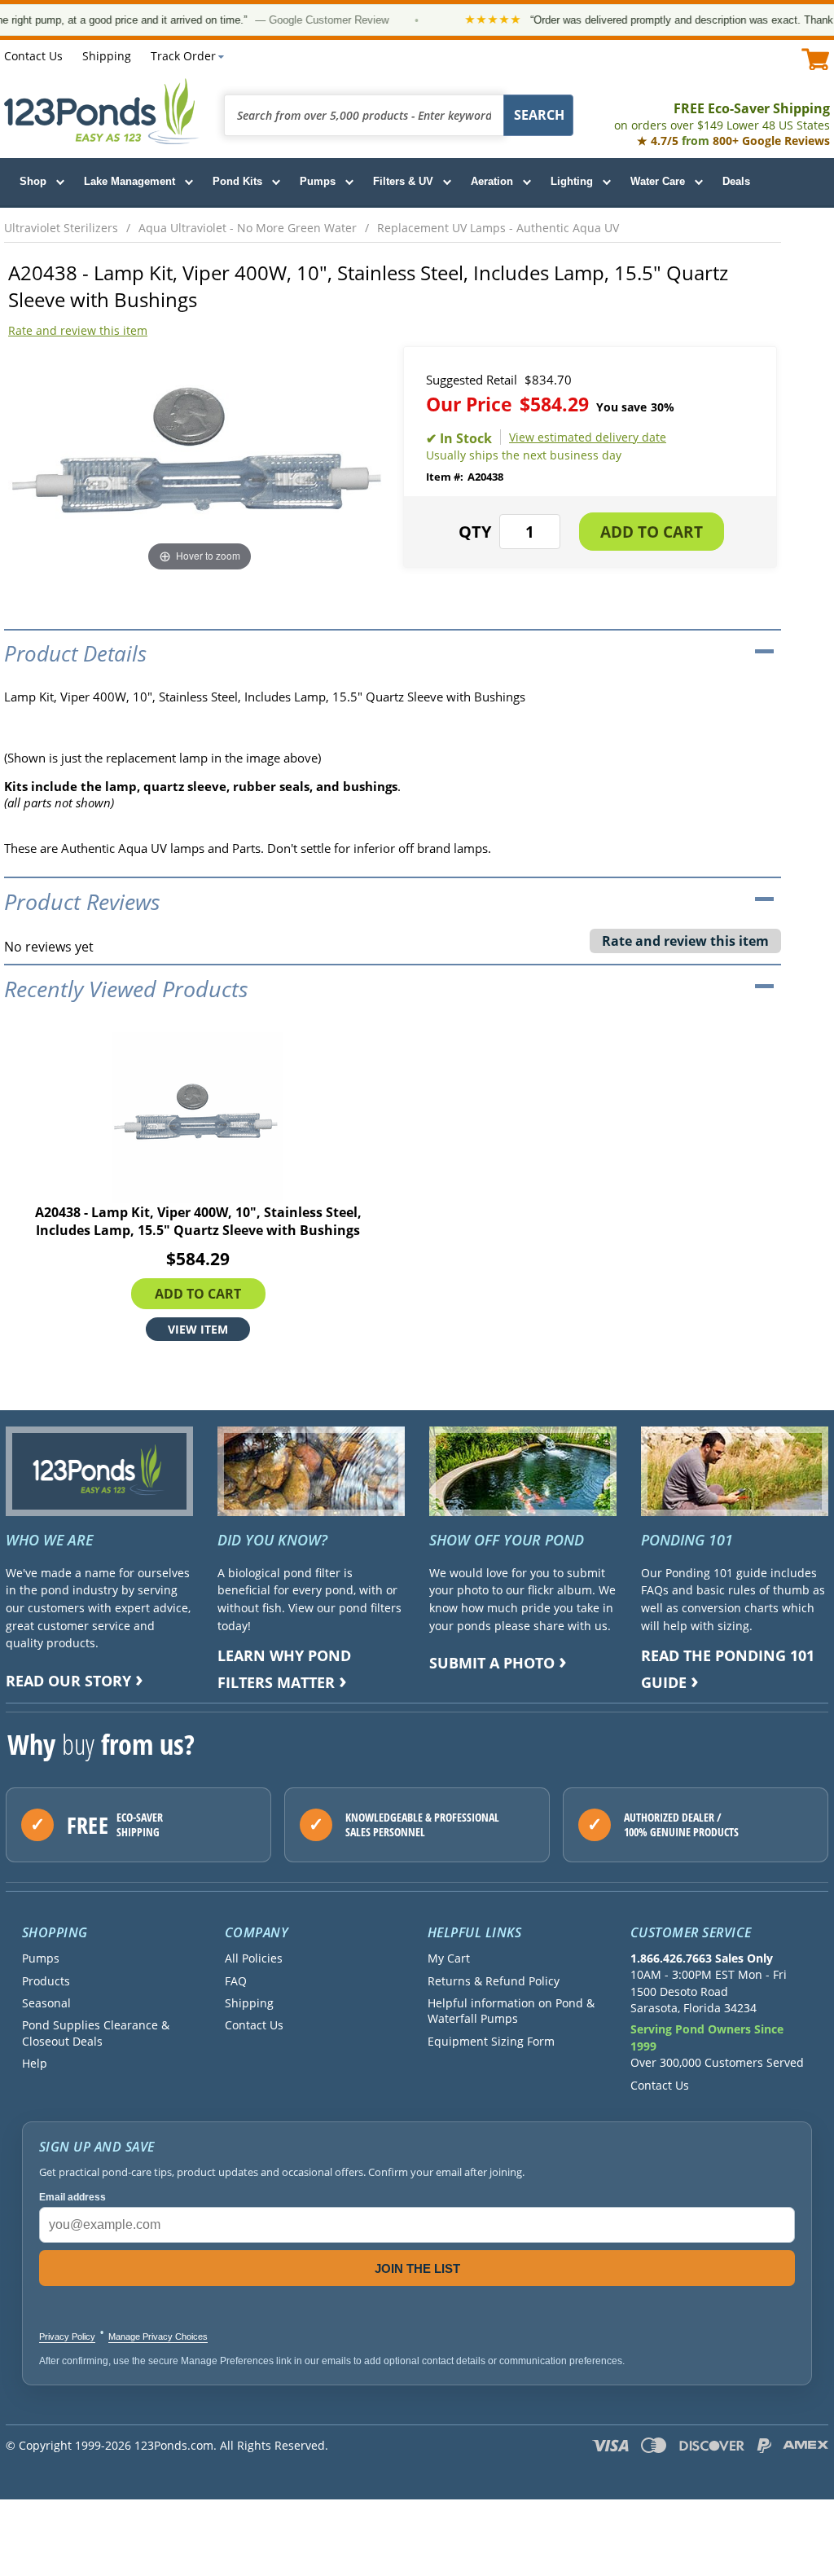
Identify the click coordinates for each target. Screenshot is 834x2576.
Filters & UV (403, 181)
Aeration (492, 181)
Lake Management (129, 181)
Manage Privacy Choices (158, 2336)
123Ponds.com (102, 111)
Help (35, 2063)
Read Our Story (68, 1681)
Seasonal (46, 2003)
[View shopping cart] (816, 59)
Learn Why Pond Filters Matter (284, 1669)
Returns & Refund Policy (494, 1981)
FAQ (236, 1981)
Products (46, 1981)
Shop (33, 181)
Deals (736, 181)
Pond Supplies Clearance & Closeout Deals (96, 2033)
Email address (72, 2197)
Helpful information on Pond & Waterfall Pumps (511, 2011)
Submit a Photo (492, 1663)
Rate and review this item (78, 330)
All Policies (254, 1958)
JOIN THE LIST (417, 2268)
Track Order (183, 56)
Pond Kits (237, 181)
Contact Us (33, 56)
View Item (198, 1329)
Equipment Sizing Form (491, 2041)
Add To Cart (198, 1294)
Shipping (107, 56)
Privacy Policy (67, 2336)
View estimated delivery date (588, 437)
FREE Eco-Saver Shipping (722, 116)
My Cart (449, 1958)
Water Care (658, 181)
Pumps (318, 181)
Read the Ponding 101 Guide (728, 1669)
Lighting (572, 181)
